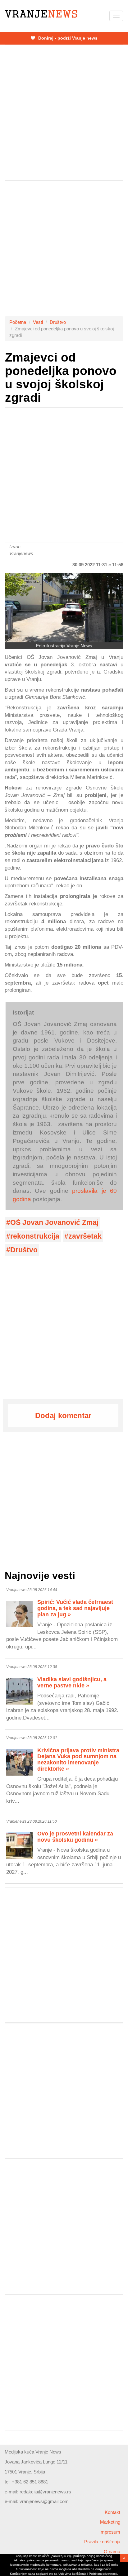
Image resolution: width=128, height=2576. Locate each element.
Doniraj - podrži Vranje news (67, 38)
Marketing (110, 2522)
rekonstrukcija (35, 1236)
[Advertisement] (64, 113)
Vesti (38, 322)
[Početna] (41, 14)
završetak (85, 1236)
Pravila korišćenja (102, 2542)
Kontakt (112, 2512)
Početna (18, 322)
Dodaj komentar (63, 1415)
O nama (112, 2552)
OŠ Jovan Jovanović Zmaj (54, 1223)
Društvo (58, 322)
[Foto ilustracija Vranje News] (64, 608)
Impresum (110, 2532)
